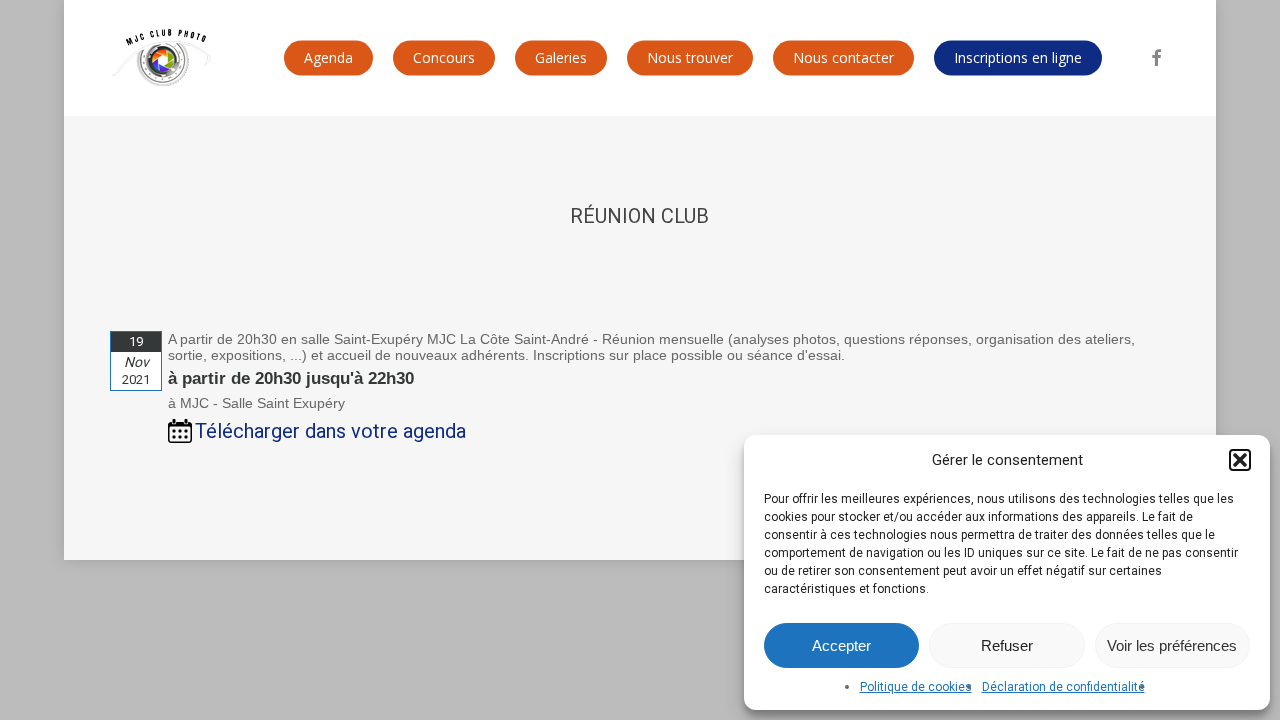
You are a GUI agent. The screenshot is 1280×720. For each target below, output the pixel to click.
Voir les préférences (1172, 645)
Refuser (1007, 645)
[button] (1240, 460)
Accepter (841, 645)
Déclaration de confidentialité (1063, 687)
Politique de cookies (916, 687)
